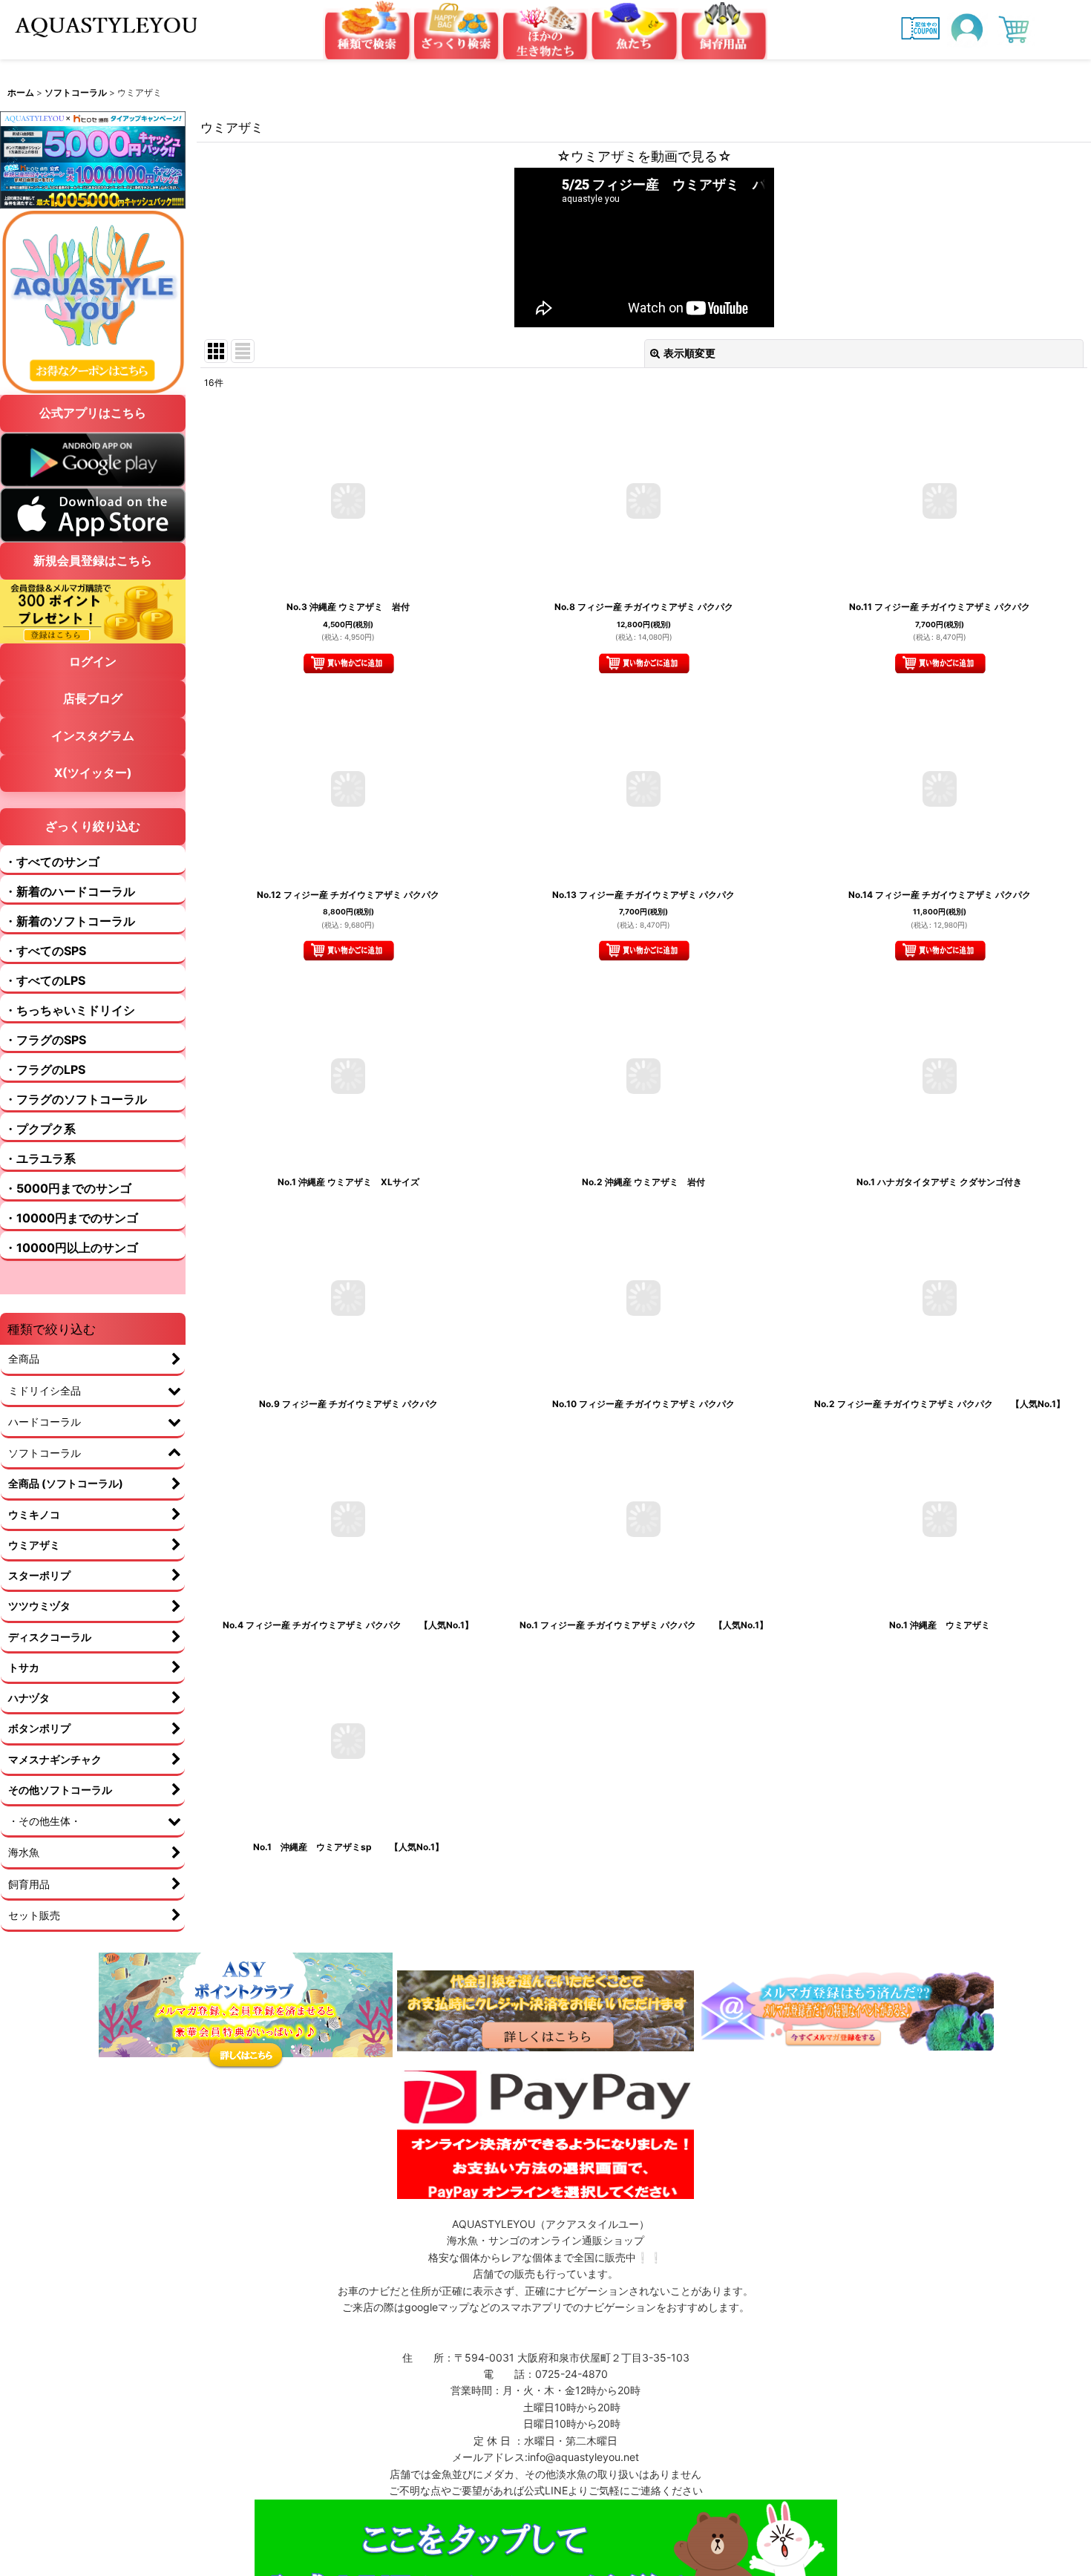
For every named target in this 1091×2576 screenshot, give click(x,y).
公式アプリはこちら (93, 413)
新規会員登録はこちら (93, 560)
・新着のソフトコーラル (70, 921)
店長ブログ (93, 698)
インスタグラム (93, 735)
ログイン (93, 661)
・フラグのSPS (45, 1040)
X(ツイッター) (93, 773)
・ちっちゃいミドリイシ (70, 1010)
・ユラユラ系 (40, 1158)
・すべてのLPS (45, 980)
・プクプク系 (40, 1129)
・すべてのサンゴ (52, 862)
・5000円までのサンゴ (68, 1188)
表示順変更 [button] (689, 353)
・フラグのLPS (45, 1069)
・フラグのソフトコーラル (76, 1099)
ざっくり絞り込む (93, 826)
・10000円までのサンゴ (71, 1218)
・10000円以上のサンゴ (71, 1248)
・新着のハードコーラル (70, 891)
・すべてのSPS (45, 951)
